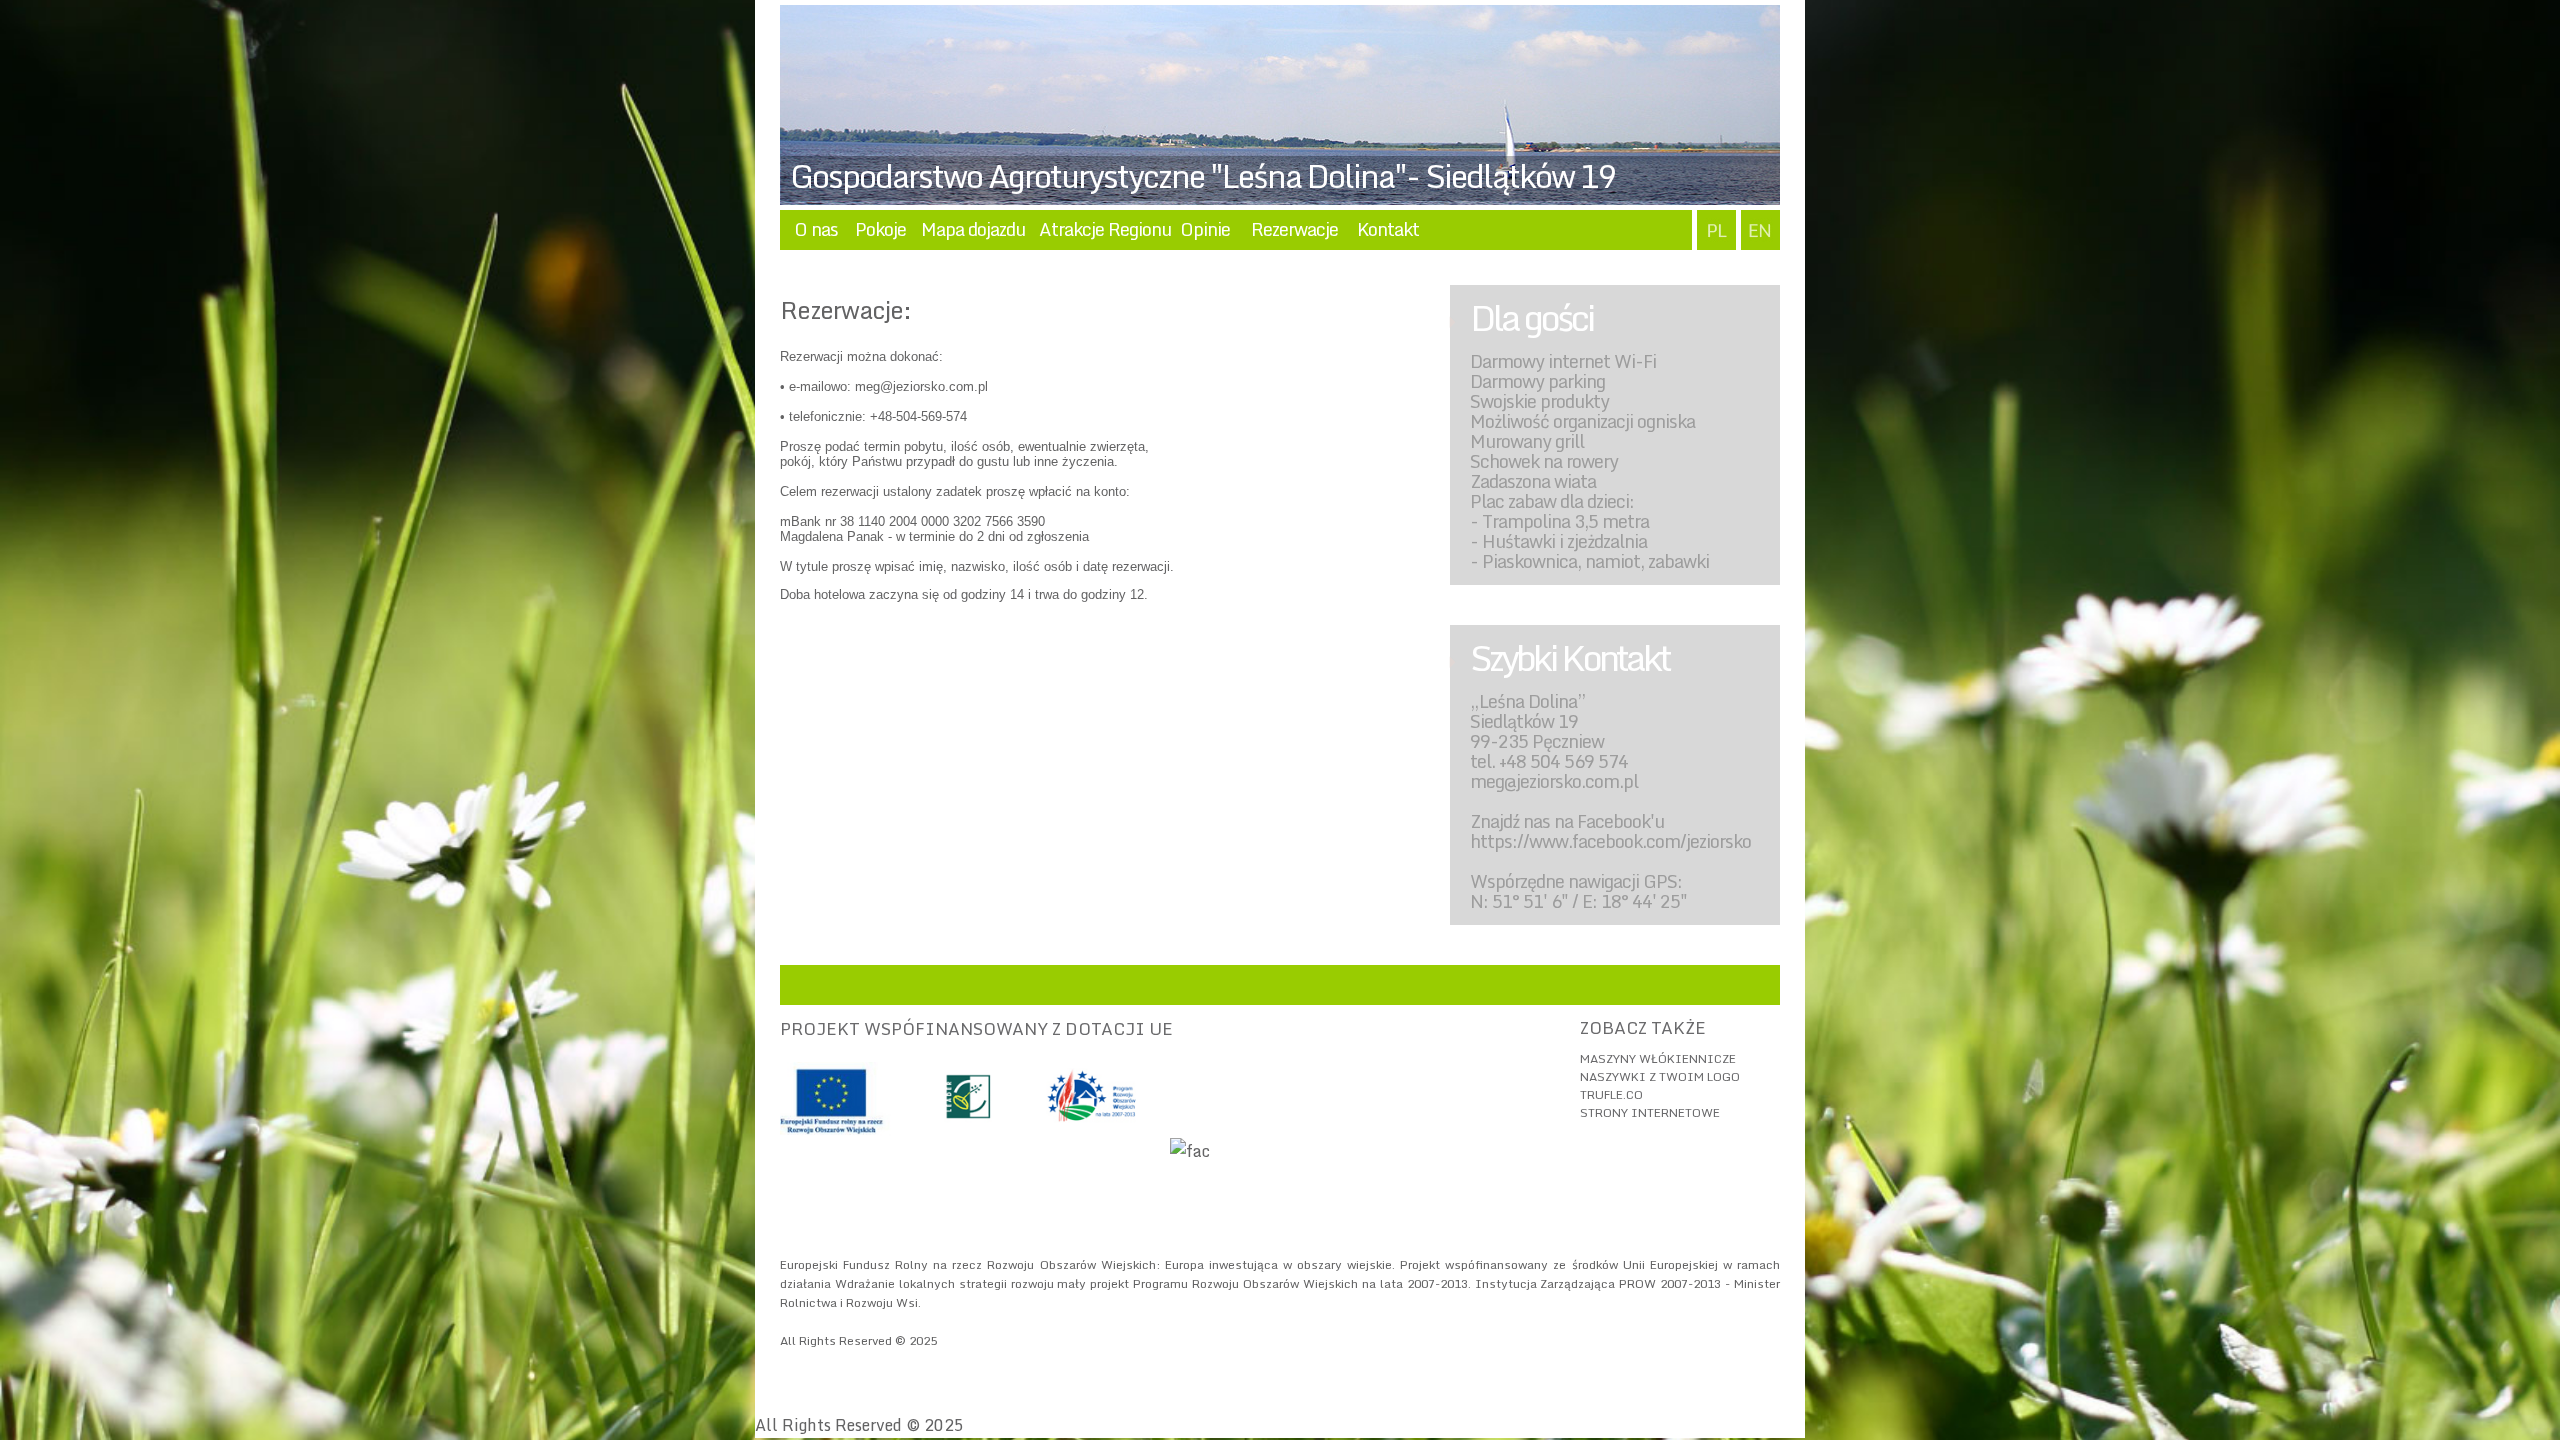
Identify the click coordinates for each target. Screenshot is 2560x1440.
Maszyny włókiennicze (1658, 1058)
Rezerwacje (1294, 229)
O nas (816, 229)
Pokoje (880, 229)
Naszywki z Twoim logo (1660, 1076)
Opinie (1205, 229)
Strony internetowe (1650, 1112)
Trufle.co (1611, 1094)
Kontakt (1388, 229)
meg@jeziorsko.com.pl (921, 386)
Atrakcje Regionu (1105, 229)
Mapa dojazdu (973, 229)
